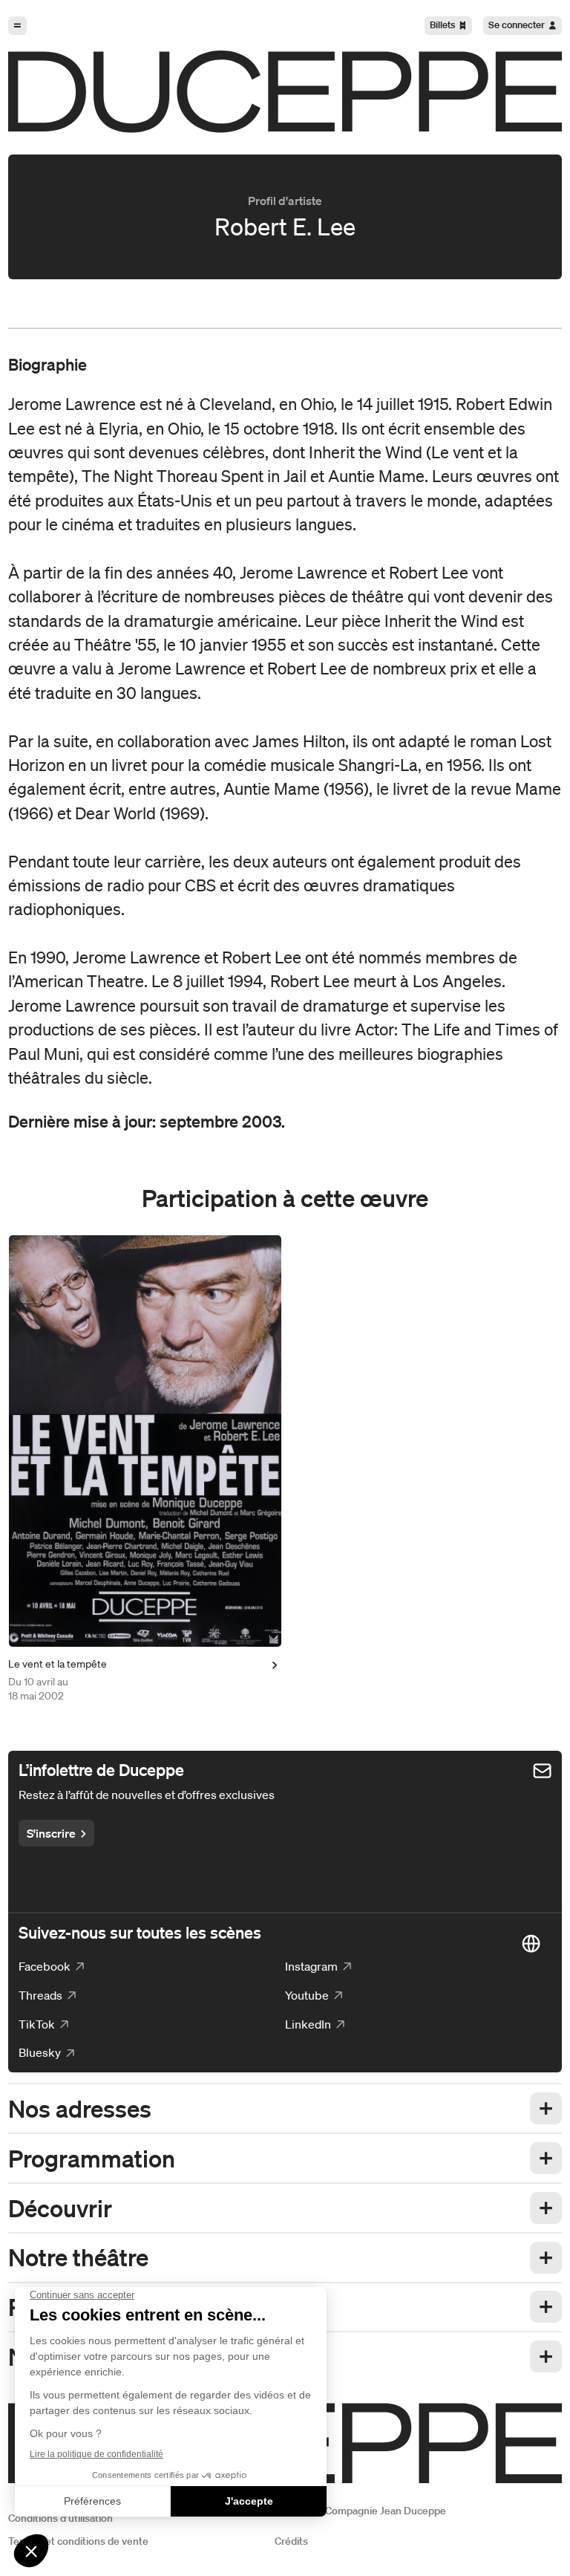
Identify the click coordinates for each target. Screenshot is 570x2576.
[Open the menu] (17, 26)
